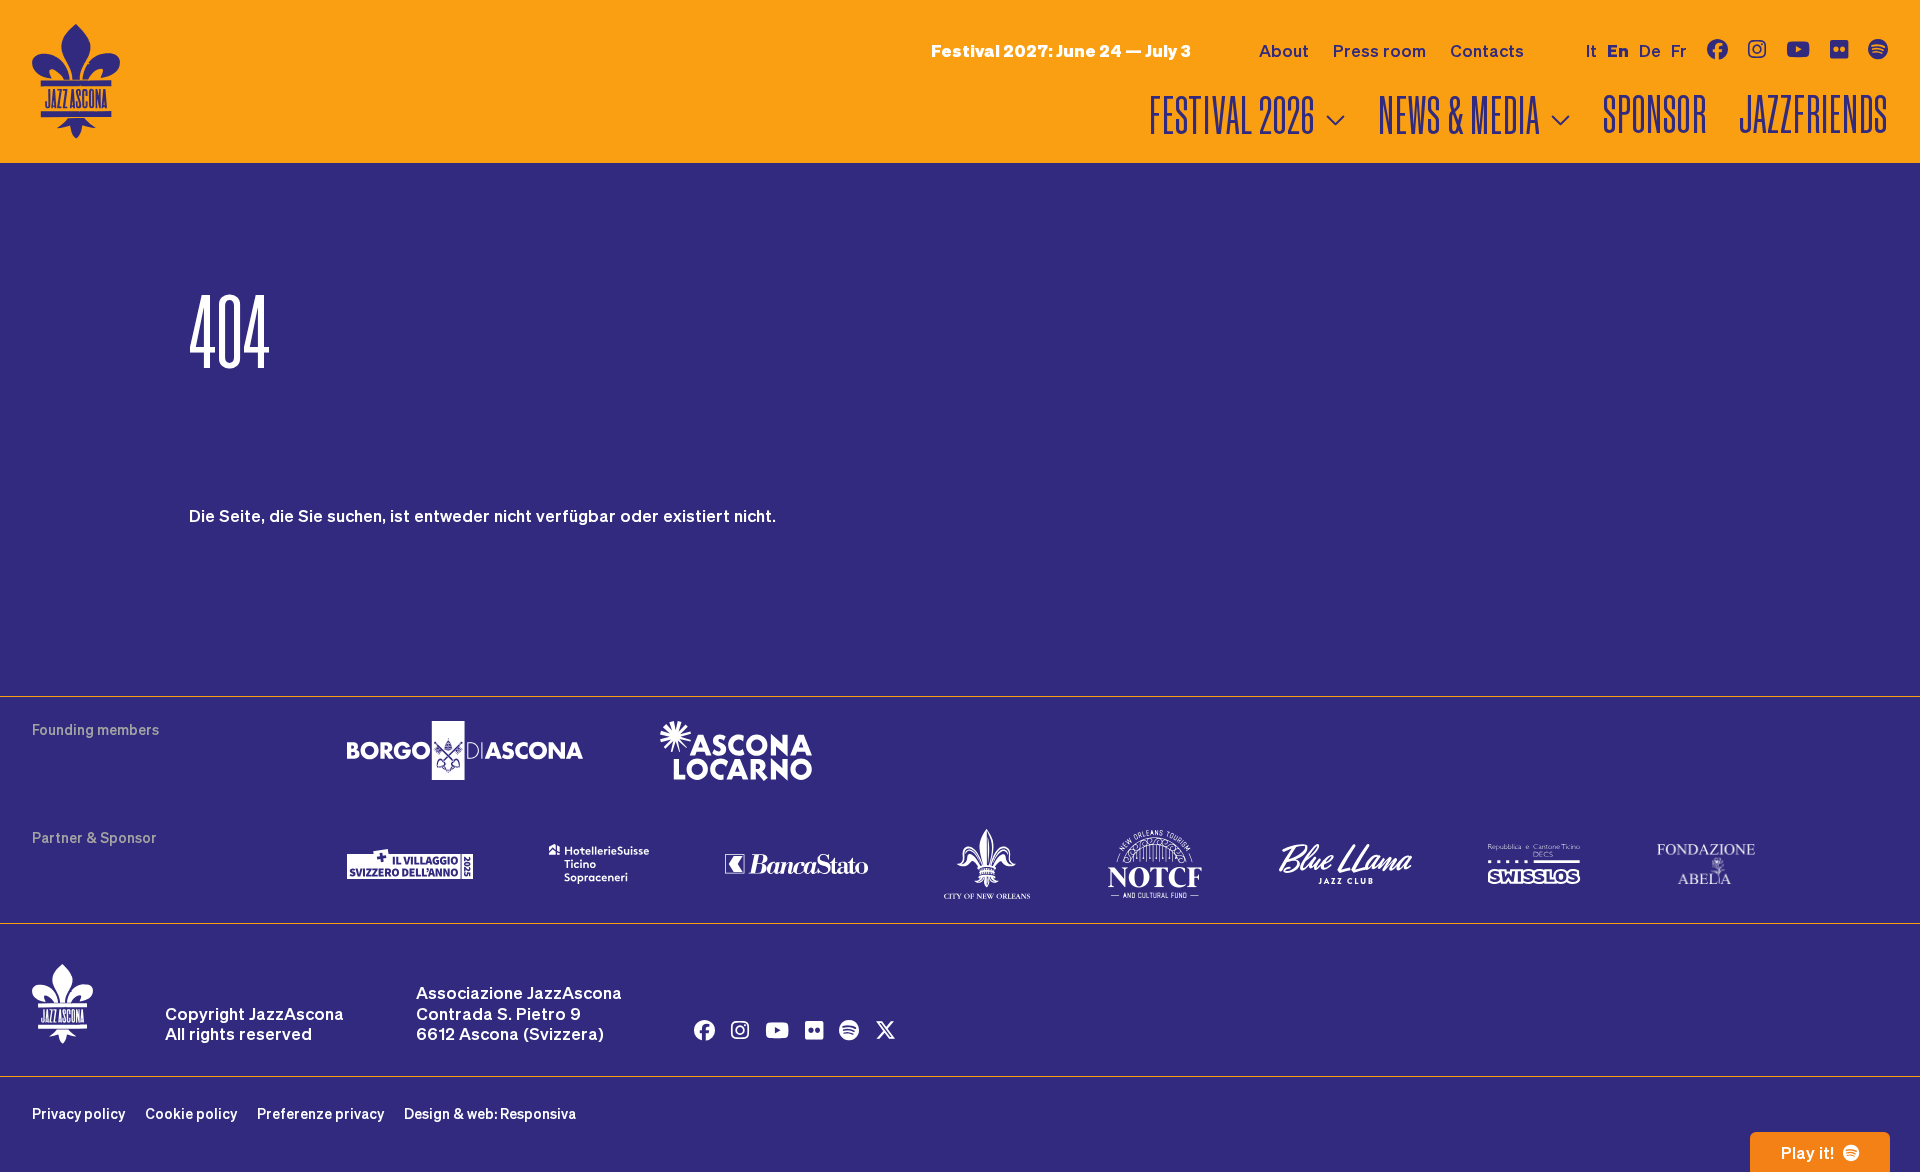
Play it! (1809, 1152)
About (1284, 50)
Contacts (1487, 50)
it (1591, 50)
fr (1679, 50)
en (1618, 50)
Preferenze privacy (320, 1113)
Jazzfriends (1813, 115)
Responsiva (538, 1113)
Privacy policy (78, 1113)
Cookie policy (191, 1113)
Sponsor (1654, 115)
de (1650, 50)
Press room (1379, 50)
